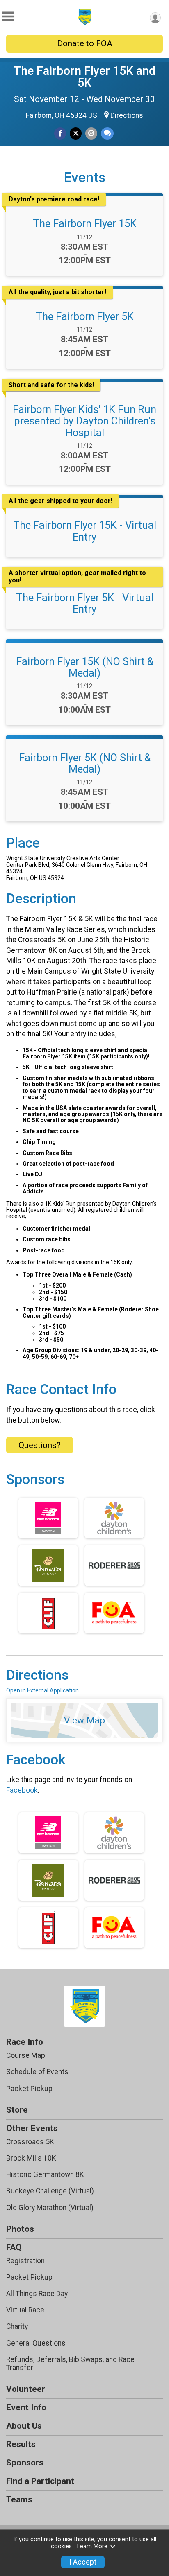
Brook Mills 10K (31, 2158)
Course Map (26, 2055)
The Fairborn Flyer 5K (85, 316)
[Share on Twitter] (76, 133)
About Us (24, 2426)
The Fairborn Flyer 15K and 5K (84, 77)
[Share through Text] (107, 133)
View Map (84, 1720)
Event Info (26, 2407)
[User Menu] (155, 18)
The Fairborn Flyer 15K (85, 223)
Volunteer (26, 2389)
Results (21, 2444)
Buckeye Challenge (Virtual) (50, 2191)
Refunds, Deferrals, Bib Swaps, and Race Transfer (70, 2364)
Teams (19, 2499)
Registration (25, 2261)
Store (17, 2110)
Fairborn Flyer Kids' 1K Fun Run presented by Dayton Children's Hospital (84, 421)
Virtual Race (25, 2310)
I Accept (83, 2562)
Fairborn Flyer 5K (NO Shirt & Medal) (85, 763)
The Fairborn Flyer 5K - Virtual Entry (85, 603)
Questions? (40, 1445)
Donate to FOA (85, 43)
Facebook (22, 1790)
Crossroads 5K (30, 2142)
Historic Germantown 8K (45, 2174)
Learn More (92, 2546)
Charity (17, 2326)
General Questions (36, 2343)
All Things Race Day (37, 2294)
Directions (127, 115)
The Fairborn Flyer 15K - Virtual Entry (85, 531)
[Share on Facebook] (60, 133)
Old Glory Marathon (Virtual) (50, 2208)
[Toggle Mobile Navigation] (8, 17)
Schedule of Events (37, 2072)
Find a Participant (40, 2481)
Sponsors (25, 2463)
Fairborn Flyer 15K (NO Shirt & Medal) (85, 667)
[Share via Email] (91, 133)
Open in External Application (42, 1690)
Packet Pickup (29, 2089)
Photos (20, 2229)
